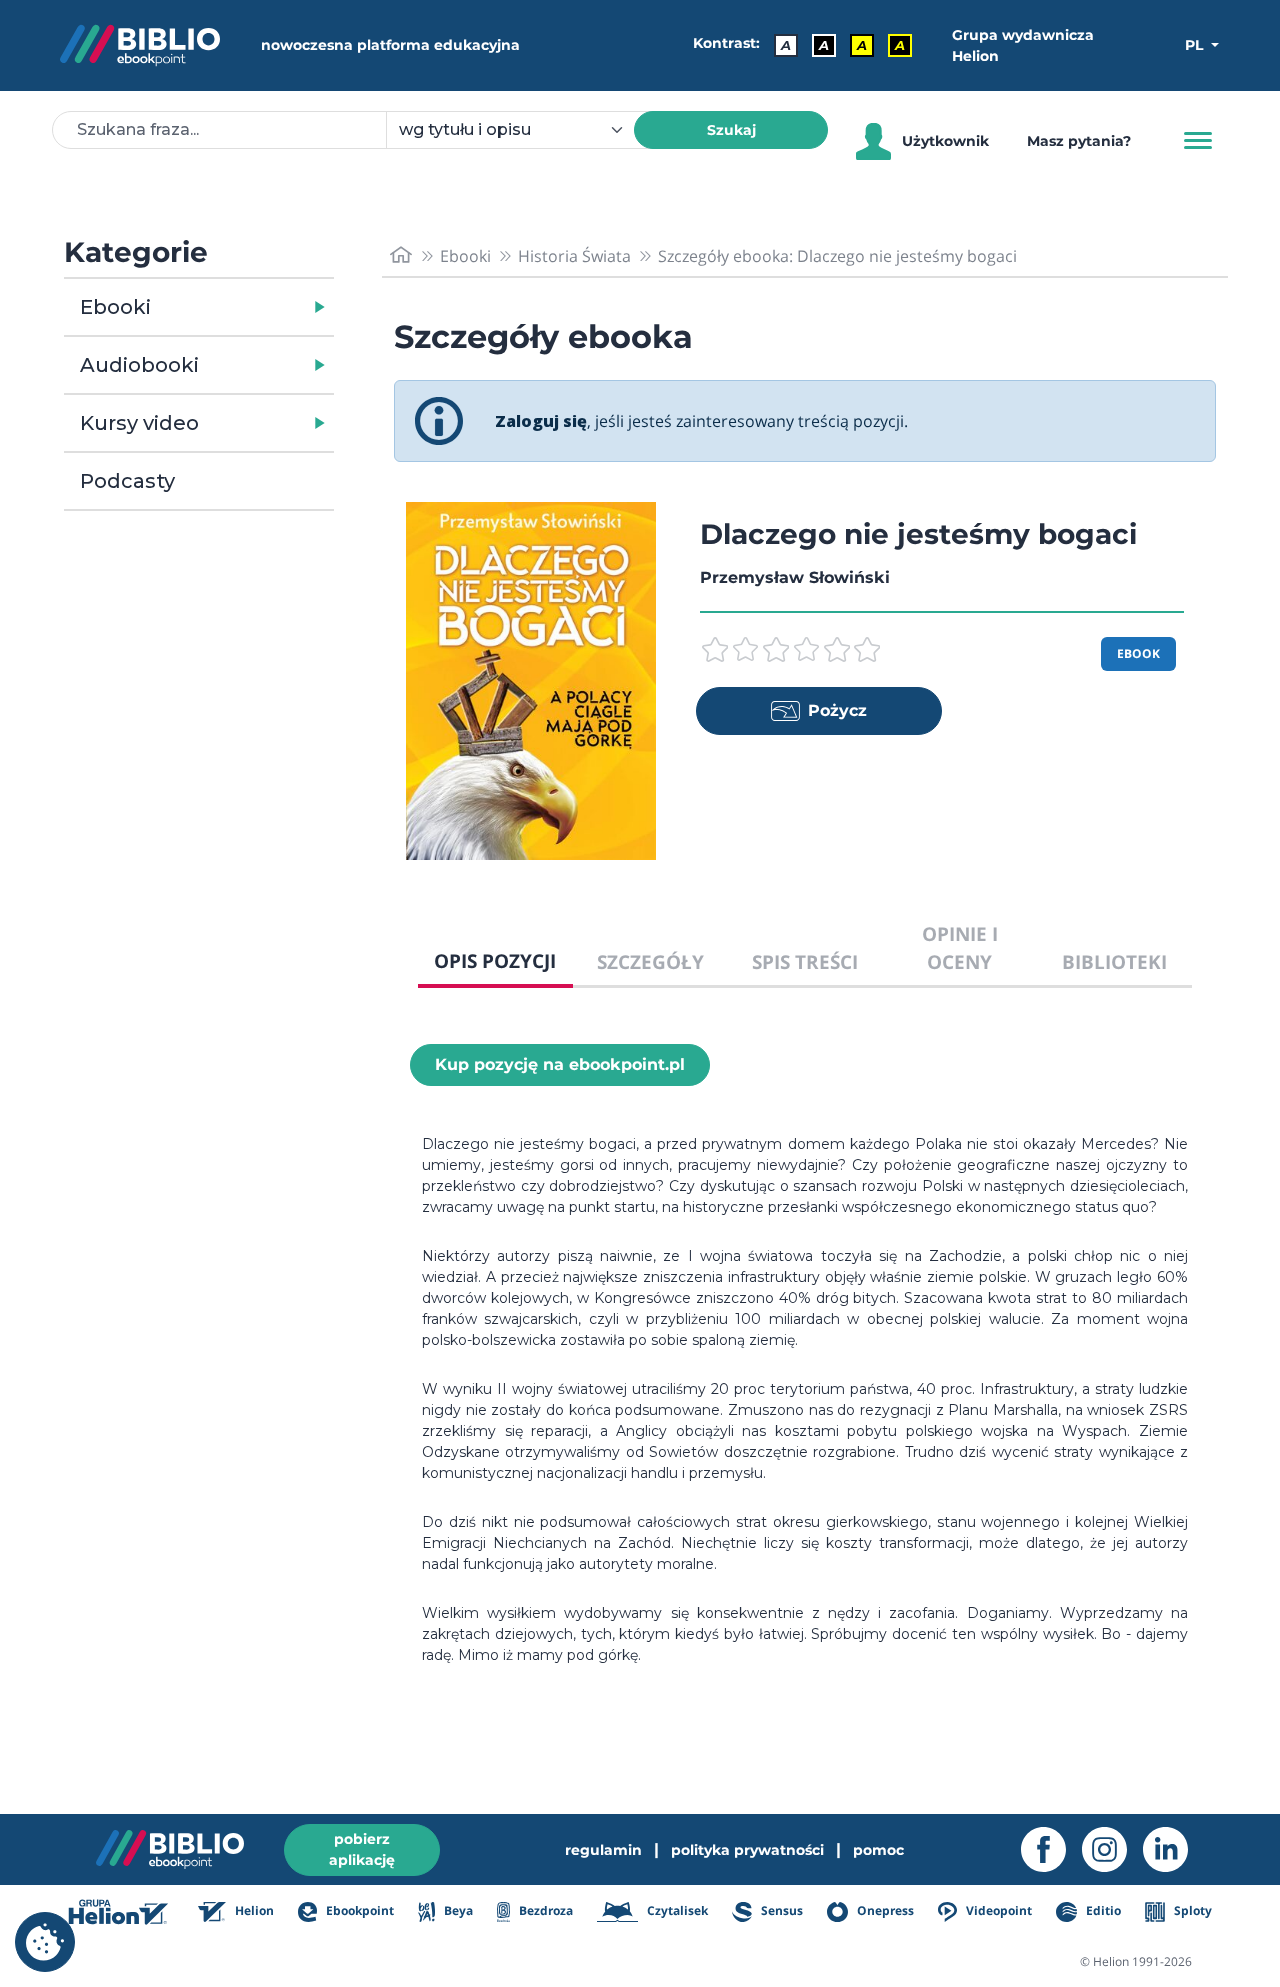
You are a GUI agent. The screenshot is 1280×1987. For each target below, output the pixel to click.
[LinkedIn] (1173, 1849)
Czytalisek (676, 1910)
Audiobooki (139, 365)
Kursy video (139, 423)
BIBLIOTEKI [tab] (1114, 961)
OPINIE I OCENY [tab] (960, 948)
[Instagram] (1112, 1849)
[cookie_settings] (45, 1942)
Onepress (884, 1910)
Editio (1101, 1910)
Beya (456, 1910)
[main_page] (401, 255)
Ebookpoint (358, 1910)
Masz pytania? (1079, 141)
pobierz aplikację (362, 1849)
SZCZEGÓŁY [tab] (650, 961)
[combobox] (522, 130)
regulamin (603, 1850)
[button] (250, 307)
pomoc (878, 1850)
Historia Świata (574, 256)
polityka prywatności (747, 1850)
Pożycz (837, 710)
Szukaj (731, 130)
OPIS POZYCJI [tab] (495, 960)
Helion (253, 1910)
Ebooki (115, 307)
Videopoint (997, 1910)
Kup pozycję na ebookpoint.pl (560, 1064)
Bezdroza (544, 1910)
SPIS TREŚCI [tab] (805, 961)
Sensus (780, 1910)
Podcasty (127, 481)
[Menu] (1198, 141)
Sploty (1191, 1910)
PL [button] (1196, 45)
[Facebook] (1051, 1849)
